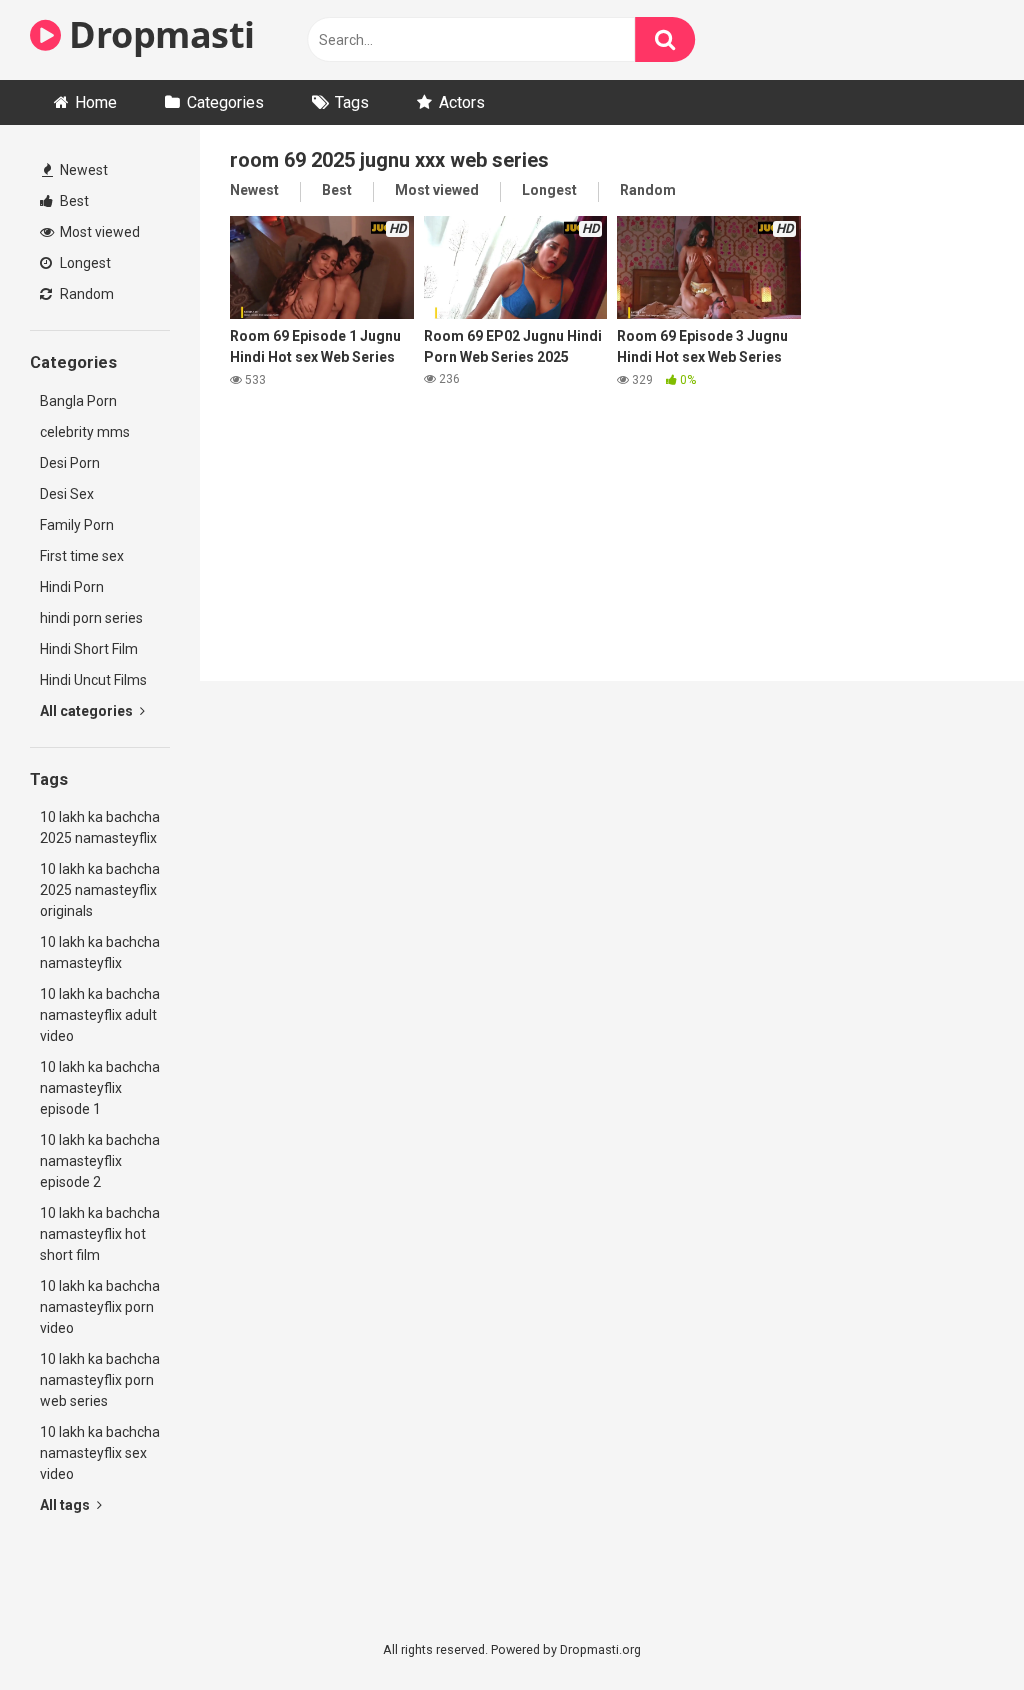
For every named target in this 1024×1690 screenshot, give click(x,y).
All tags (66, 1505)
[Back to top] (957, 1629)
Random (85, 294)
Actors (462, 102)
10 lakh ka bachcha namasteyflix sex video (100, 1453)
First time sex (82, 556)
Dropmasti (158, 34)
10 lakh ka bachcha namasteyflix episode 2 (100, 1161)
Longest (84, 263)
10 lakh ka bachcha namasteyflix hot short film (100, 1234)
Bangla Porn (78, 401)
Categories (225, 102)
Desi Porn (70, 463)
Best (73, 201)
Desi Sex (67, 494)
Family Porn (77, 525)
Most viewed (98, 232)
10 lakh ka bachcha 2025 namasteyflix (100, 827)
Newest (82, 170)
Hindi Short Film (89, 649)
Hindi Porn (72, 587)
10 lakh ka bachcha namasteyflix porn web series (100, 1380)
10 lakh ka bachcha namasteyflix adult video (100, 1015)
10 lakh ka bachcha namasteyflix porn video (100, 1307)
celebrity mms (85, 432)
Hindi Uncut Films (93, 680)
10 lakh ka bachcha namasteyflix (100, 952)
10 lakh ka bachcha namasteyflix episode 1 (100, 1088)
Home (96, 102)
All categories (88, 711)
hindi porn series (91, 618)
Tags (352, 102)
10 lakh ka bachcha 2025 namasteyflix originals (100, 890)
